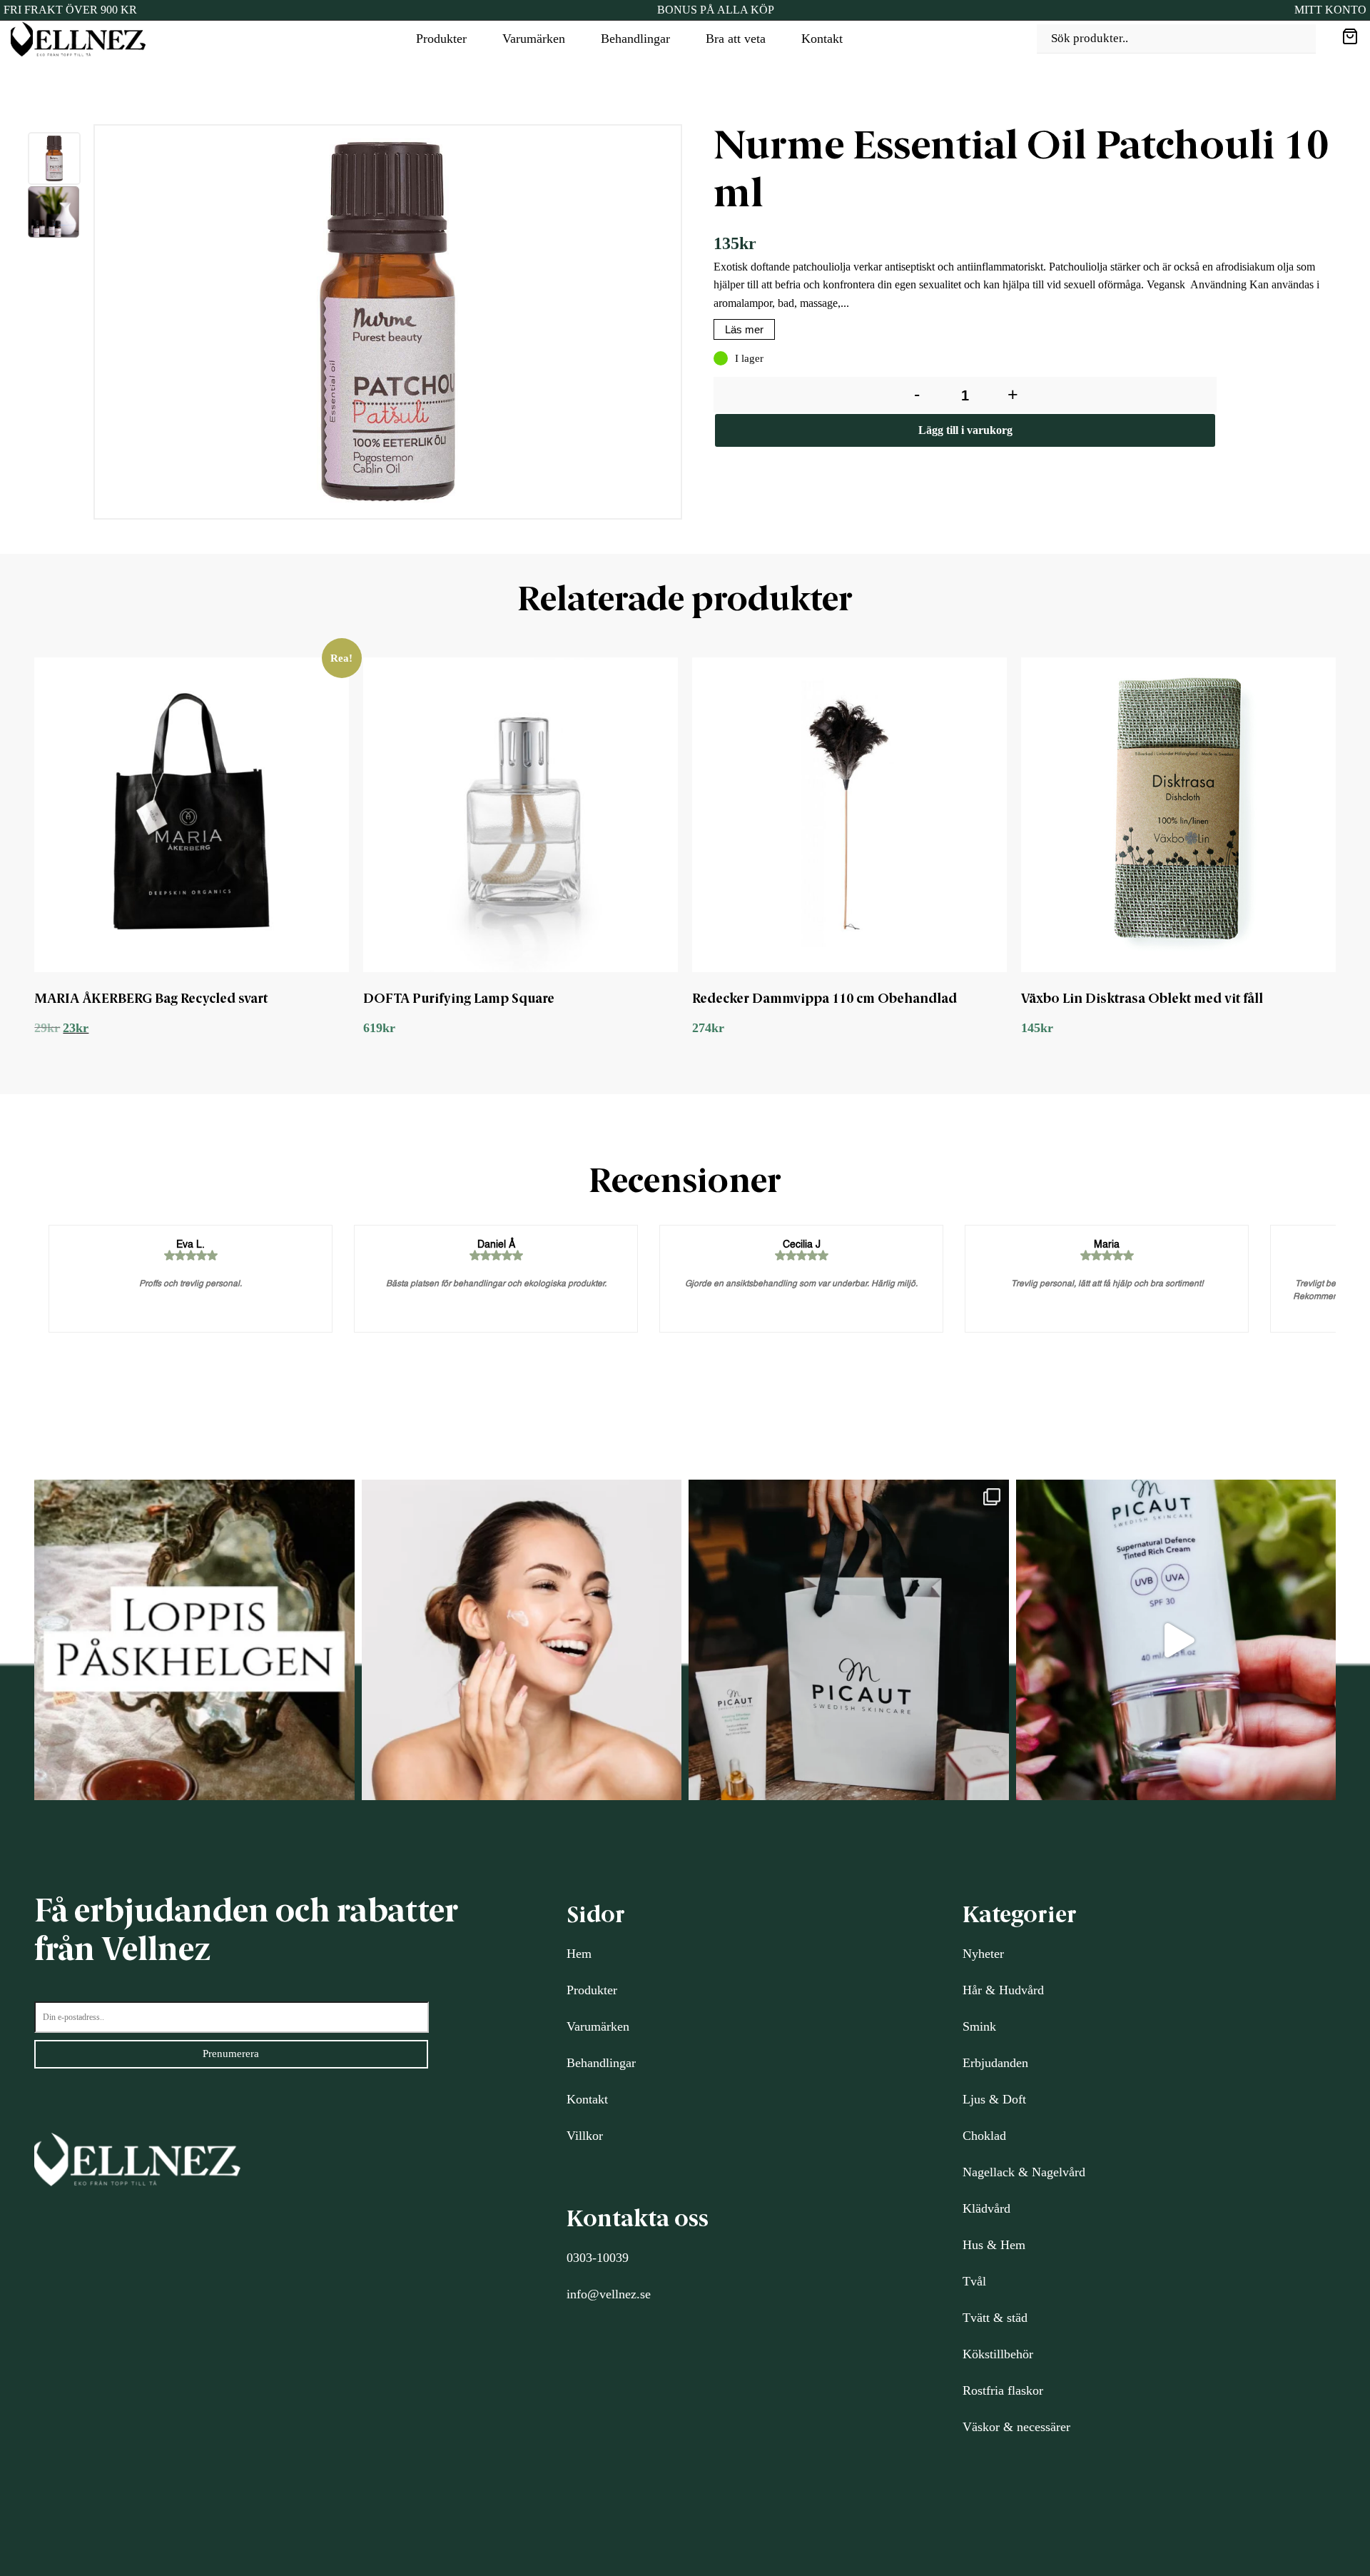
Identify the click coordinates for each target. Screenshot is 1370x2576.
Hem (579, 1954)
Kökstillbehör (998, 2354)
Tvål (974, 2281)
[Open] (194, 1640)
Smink (979, 2026)
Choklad (984, 2136)
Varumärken (534, 39)
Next (696, 325)
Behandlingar (635, 39)
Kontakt (822, 39)
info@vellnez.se (609, 2294)
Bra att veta (736, 39)
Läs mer (744, 329)
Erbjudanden (995, 2063)
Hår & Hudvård (1003, 1990)
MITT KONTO (1330, 10)
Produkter (441, 39)
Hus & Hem (994, 2245)
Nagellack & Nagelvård (1024, 2172)
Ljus (974, 2099)
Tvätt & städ (995, 2318)
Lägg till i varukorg (965, 430)
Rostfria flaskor (1003, 2390)
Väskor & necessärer (1016, 2427)
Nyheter (983, 1954)
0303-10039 (598, 2258)
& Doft (1006, 2099)
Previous (83, 325)
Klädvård (986, 2208)
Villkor (585, 2136)
